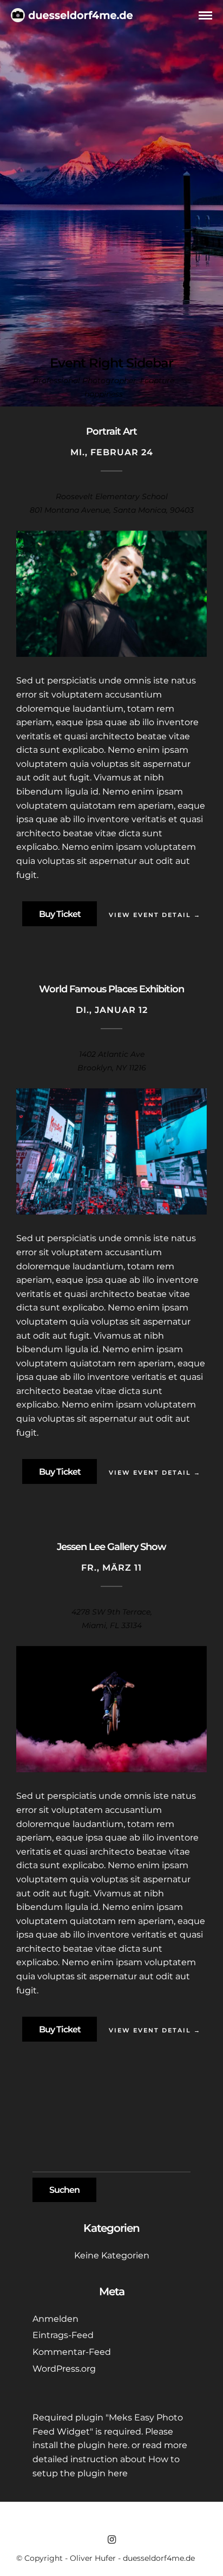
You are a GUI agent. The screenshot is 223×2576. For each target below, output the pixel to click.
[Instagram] (111, 2540)
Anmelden (55, 2319)
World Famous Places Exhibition (111, 989)
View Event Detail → (155, 915)
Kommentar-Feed (72, 2352)
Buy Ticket (60, 914)
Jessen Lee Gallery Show (111, 1547)
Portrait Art (111, 431)
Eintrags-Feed (63, 2335)
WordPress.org (64, 2369)
